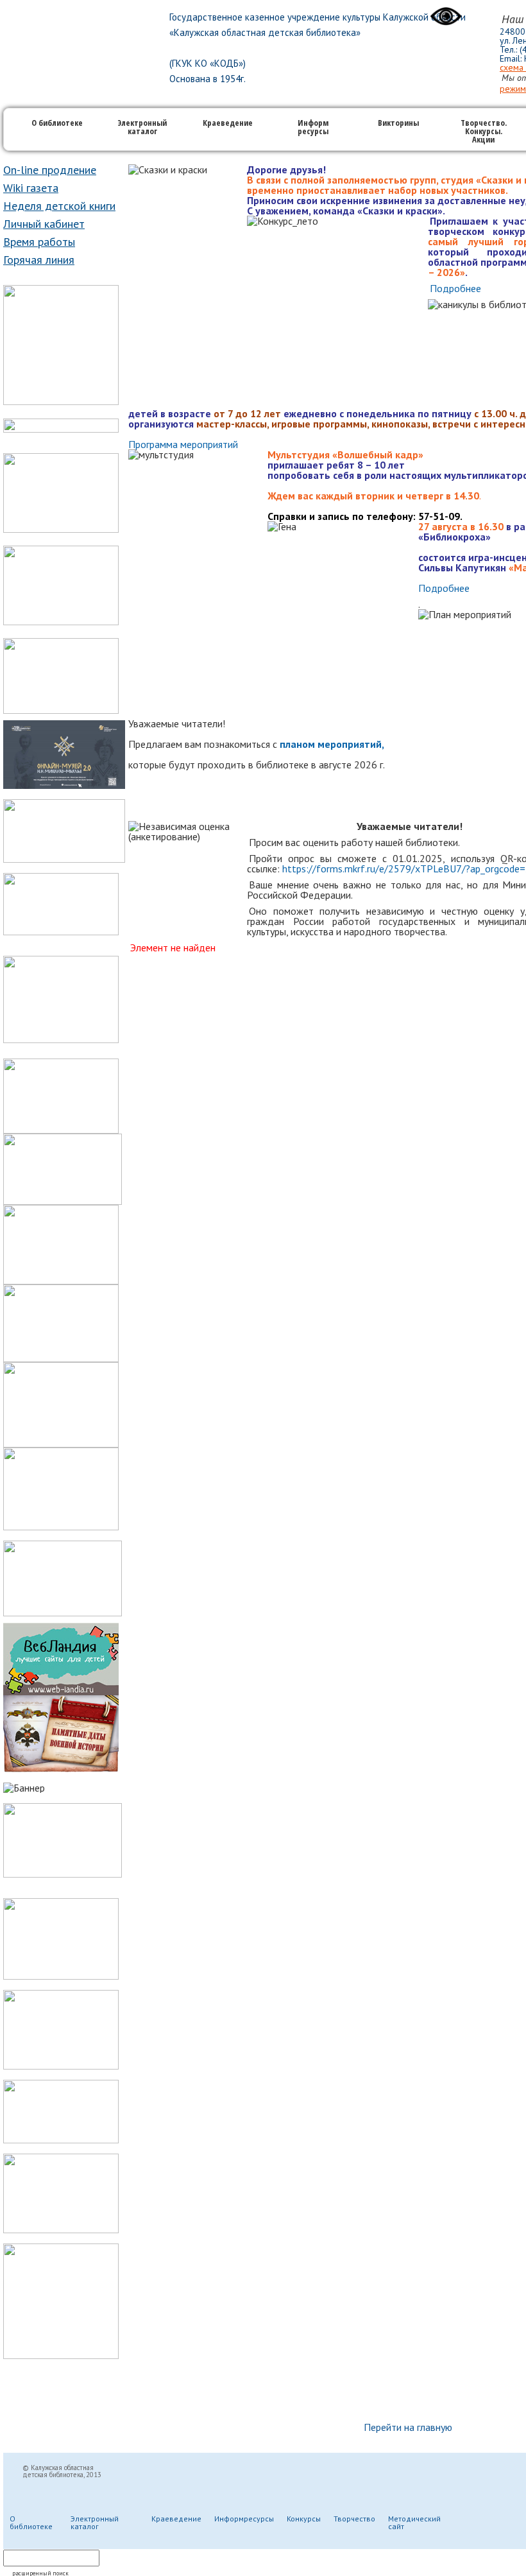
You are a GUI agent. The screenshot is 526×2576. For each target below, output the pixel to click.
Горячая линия (39, 260)
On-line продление (50, 170)
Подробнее (455, 288)
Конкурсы (304, 2519)
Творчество (354, 2519)
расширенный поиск (40, 2573)
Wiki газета (31, 188)
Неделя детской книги (59, 206)
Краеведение (228, 124)
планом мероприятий (331, 744)
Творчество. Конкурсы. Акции (484, 132)
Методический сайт (414, 2522)
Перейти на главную (408, 2427)
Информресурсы (244, 2519)
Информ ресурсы (313, 128)
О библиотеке (57, 124)
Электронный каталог (142, 128)
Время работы (39, 242)
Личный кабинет (44, 224)
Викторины (398, 124)
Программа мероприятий (183, 444)
